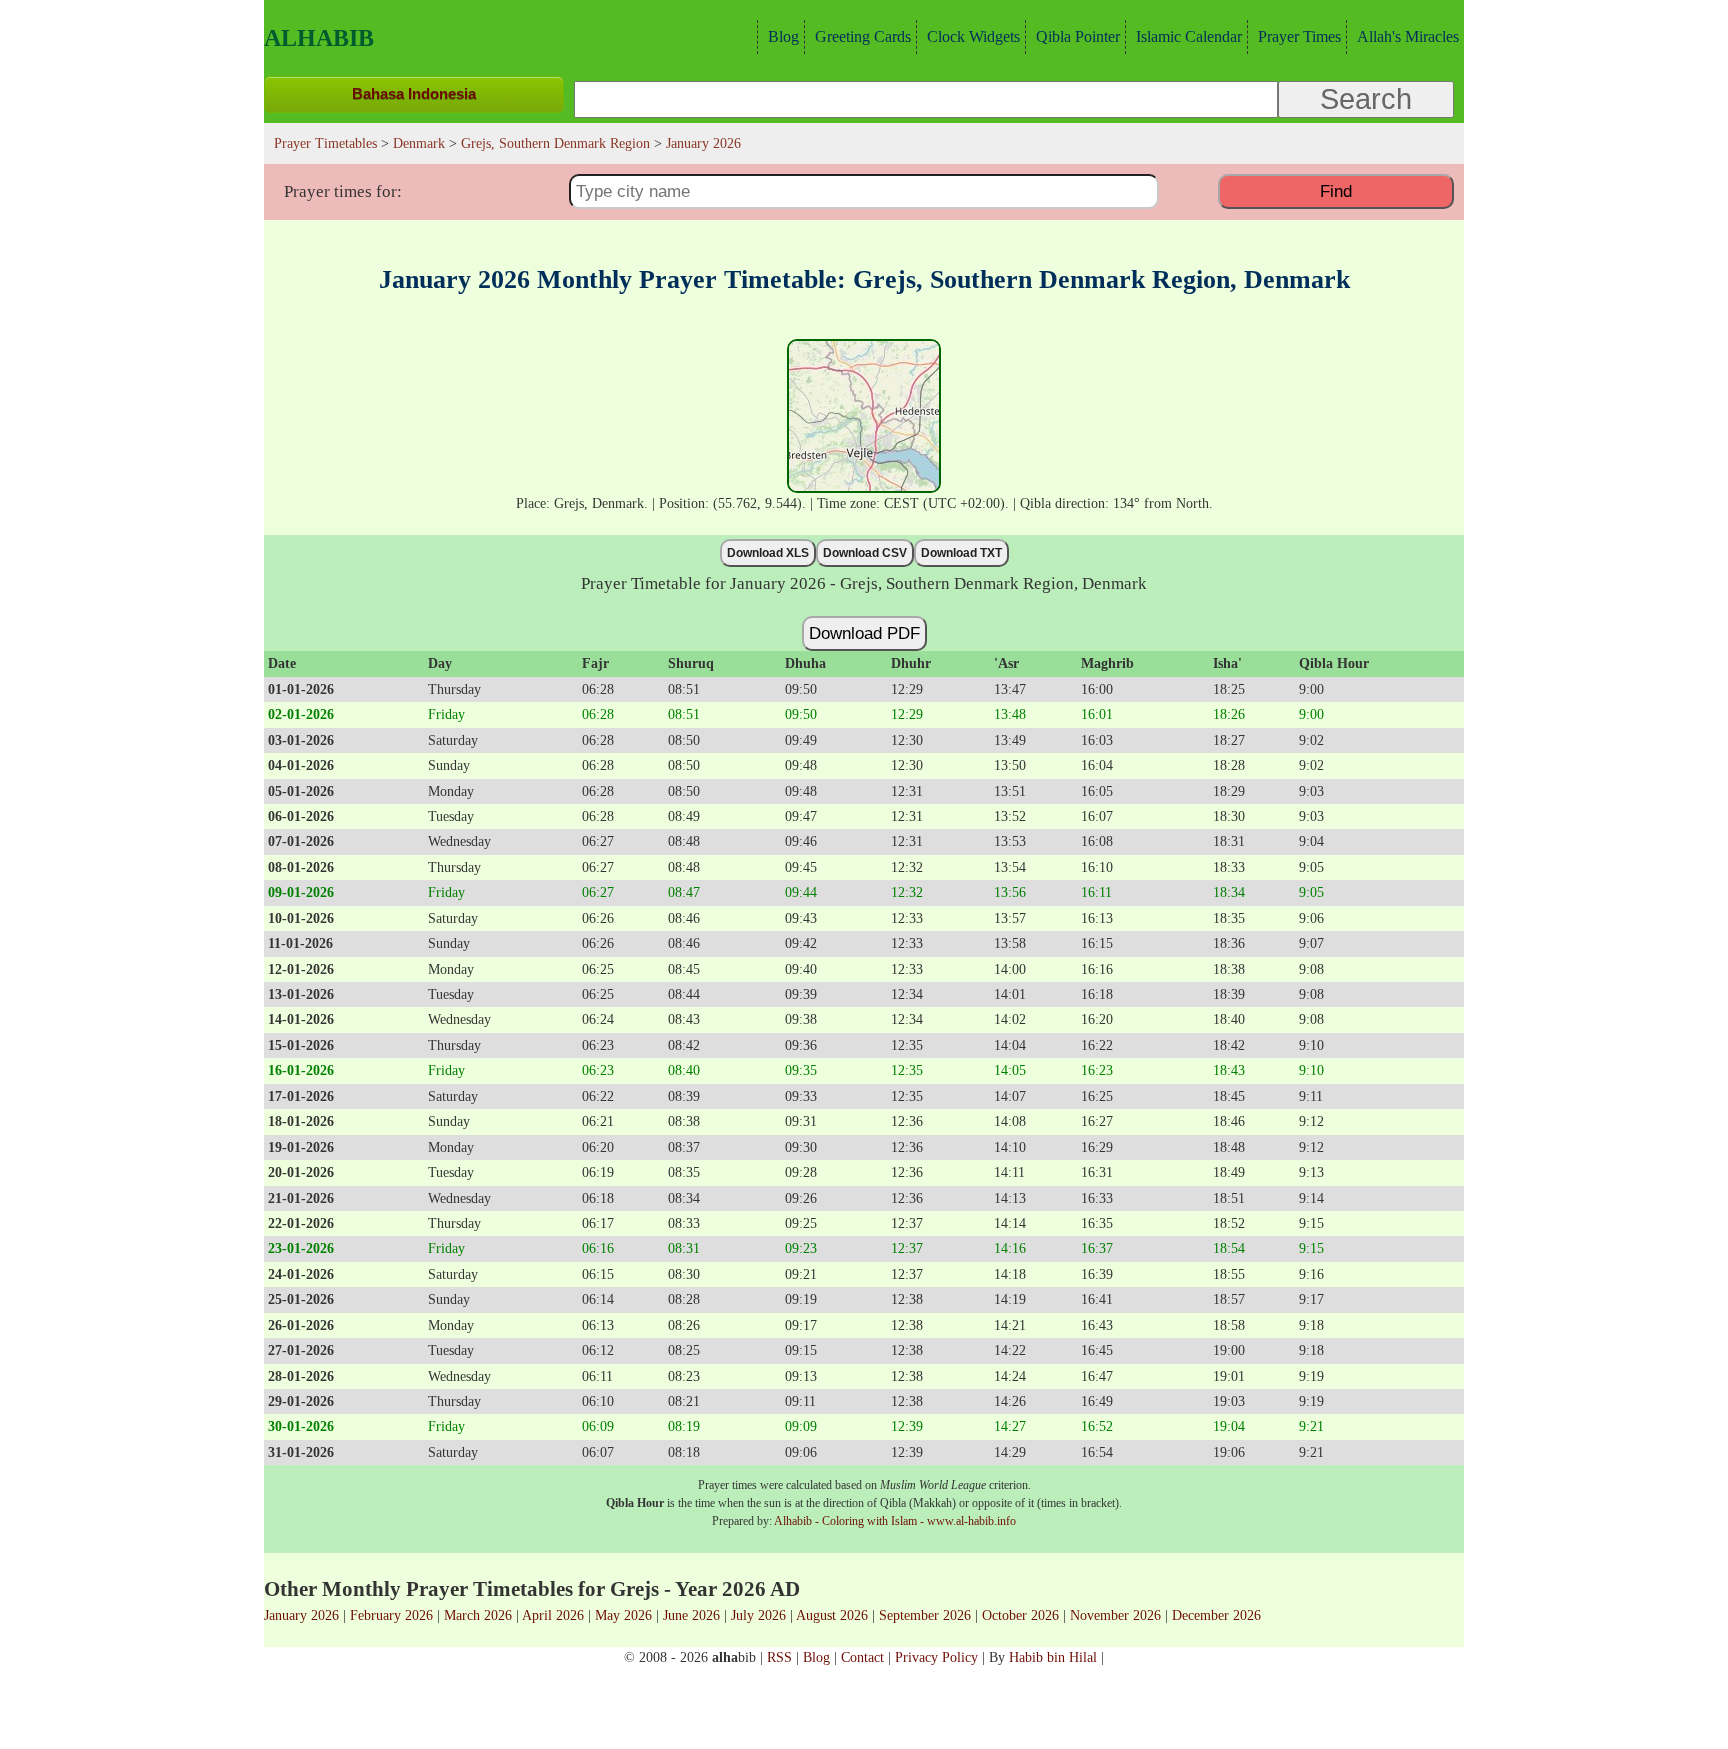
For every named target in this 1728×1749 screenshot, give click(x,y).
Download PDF (864, 633)
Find (1336, 191)
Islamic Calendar (1189, 36)
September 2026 (925, 1615)
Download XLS (768, 553)
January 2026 (301, 1615)
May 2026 (623, 1615)
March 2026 (478, 1615)
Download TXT (961, 553)
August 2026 (832, 1615)
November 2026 (1115, 1615)
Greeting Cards (863, 36)
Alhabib (319, 38)
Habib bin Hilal (1053, 1657)
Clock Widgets (973, 36)
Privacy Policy (936, 1657)
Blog (783, 36)
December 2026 (1216, 1615)
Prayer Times (1299, 36)
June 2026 (691, 1615)
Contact (862, 1657)
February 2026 (391, 1615)
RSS (779, 1657)
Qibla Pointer (1078, 36)
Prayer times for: (343, 191)
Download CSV (865, 553)
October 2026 (1020, 1615)
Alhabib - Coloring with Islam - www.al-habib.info (895, 1521)
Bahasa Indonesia (414, 93)
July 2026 (758, 1615)
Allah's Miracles (1408, 36)
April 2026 (553, 1615)
